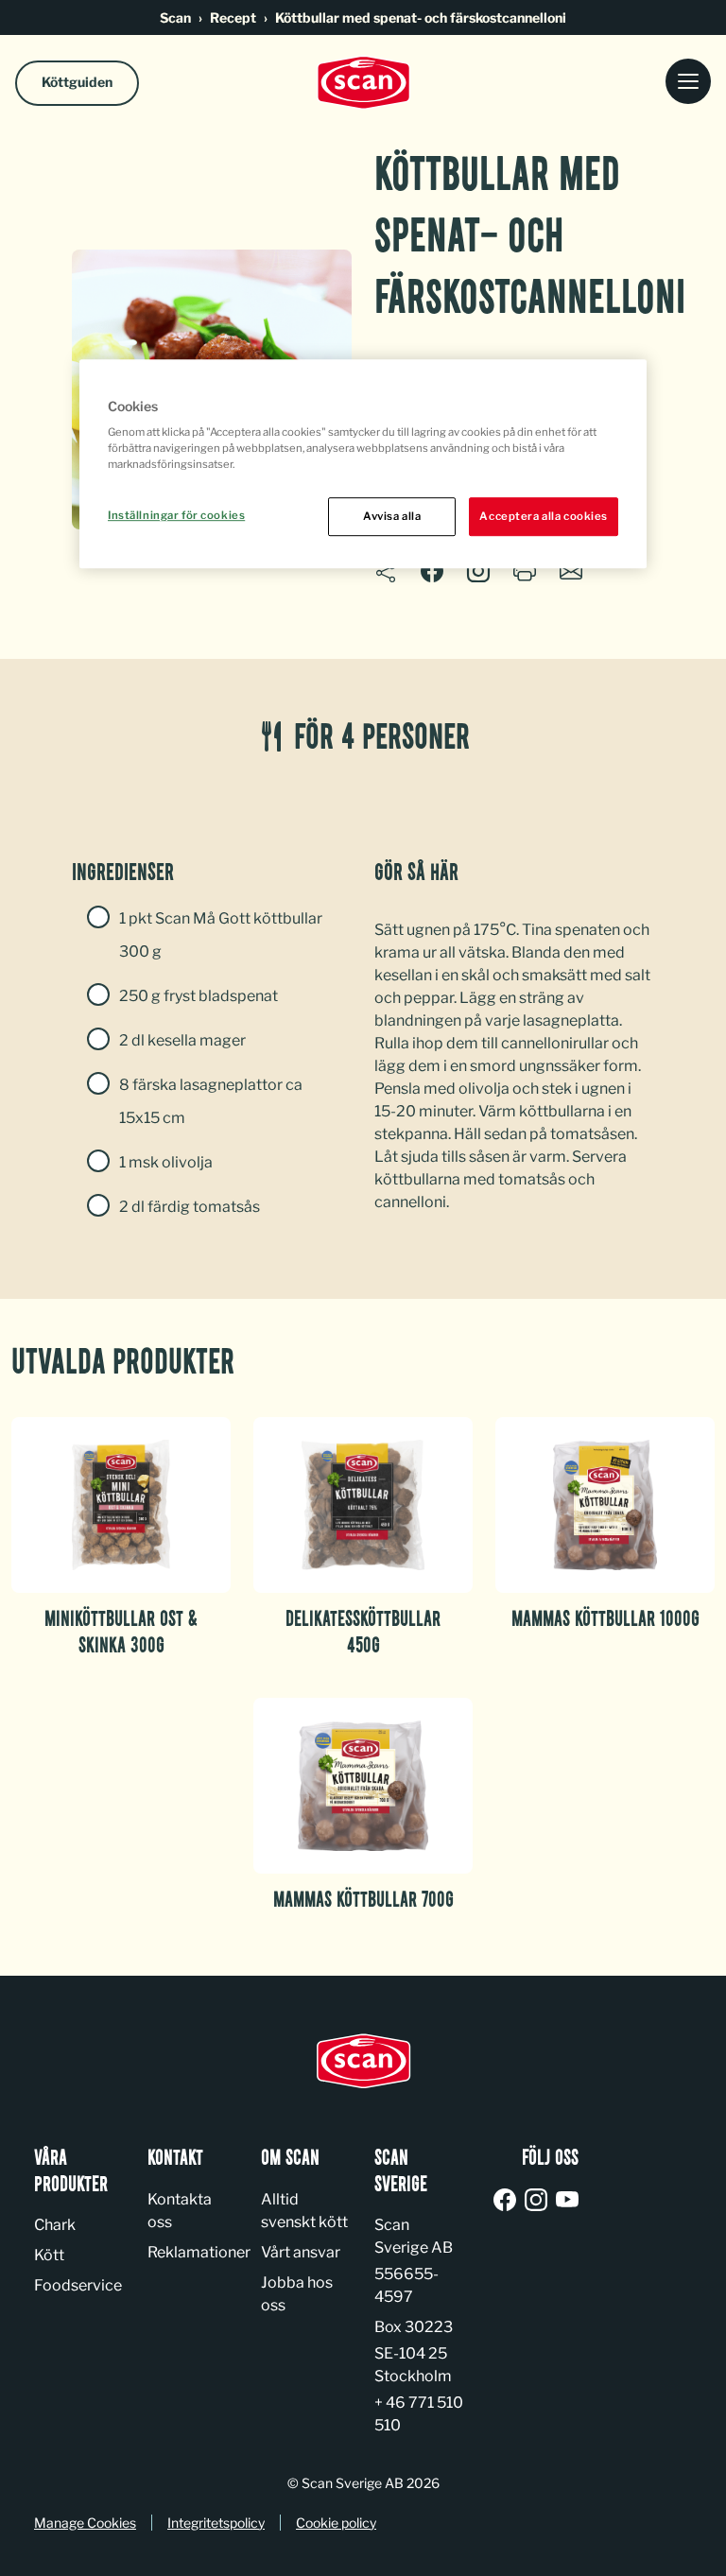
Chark (55, 2225)
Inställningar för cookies (176, 515)
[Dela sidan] (386, 574)
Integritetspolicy (216, 2523)
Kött (49, 2255)
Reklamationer (199, 2252)
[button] (478, 571)
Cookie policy (336, 2523)
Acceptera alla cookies (544, 516)
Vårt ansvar (301, 2252)
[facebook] (508, 2201)
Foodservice (78, 2285)
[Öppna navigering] (688, 83)
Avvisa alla (392, 516)
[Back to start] (363, 83)
